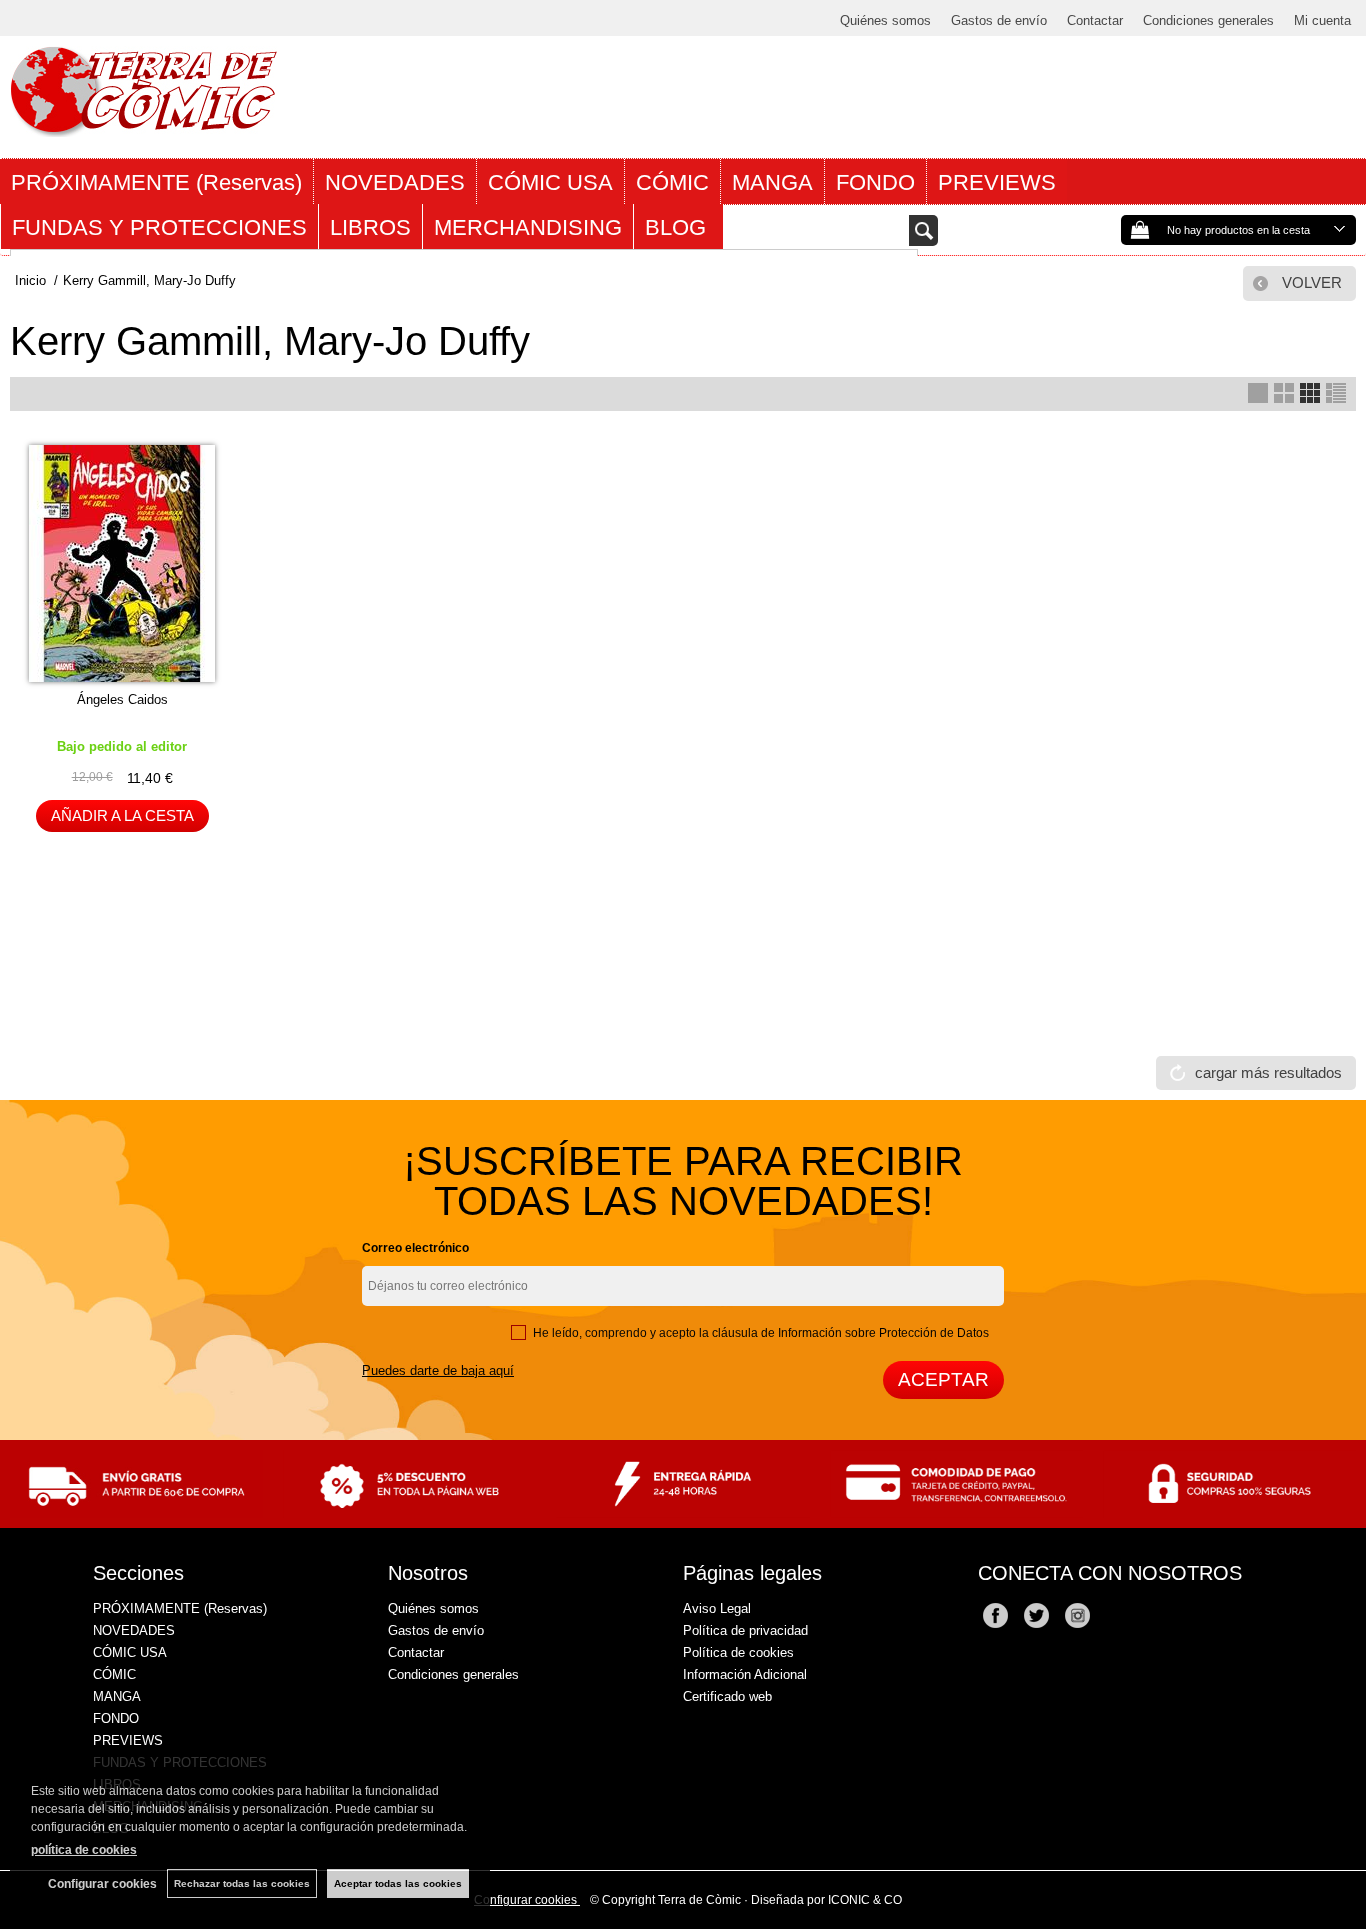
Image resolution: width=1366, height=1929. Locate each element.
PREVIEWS (997, 182)
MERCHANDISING (528, 227)
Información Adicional (745, 1674)
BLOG (678, 227)
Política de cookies (738, 1652)
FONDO (875, 182)
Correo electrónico (415, 1248)
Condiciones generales (1208, 20)
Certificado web (727, 1696)
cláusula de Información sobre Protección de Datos (850, 1333)
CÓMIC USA (550, 182)
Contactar (1095, 20)
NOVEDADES (395, 182)
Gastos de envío (999, 20)
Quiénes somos (885, 20)
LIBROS (370, 227)
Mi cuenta (1322, 20)
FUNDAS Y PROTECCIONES (159, 227)
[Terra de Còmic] (143, 128)
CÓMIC (672, 182)
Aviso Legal (717, 1608)
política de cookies (84, 1850)
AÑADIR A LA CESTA (122, 815)
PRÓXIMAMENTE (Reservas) (156, 182)
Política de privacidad (745, 1630)
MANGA (772, 182)
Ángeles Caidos (122, 699)
